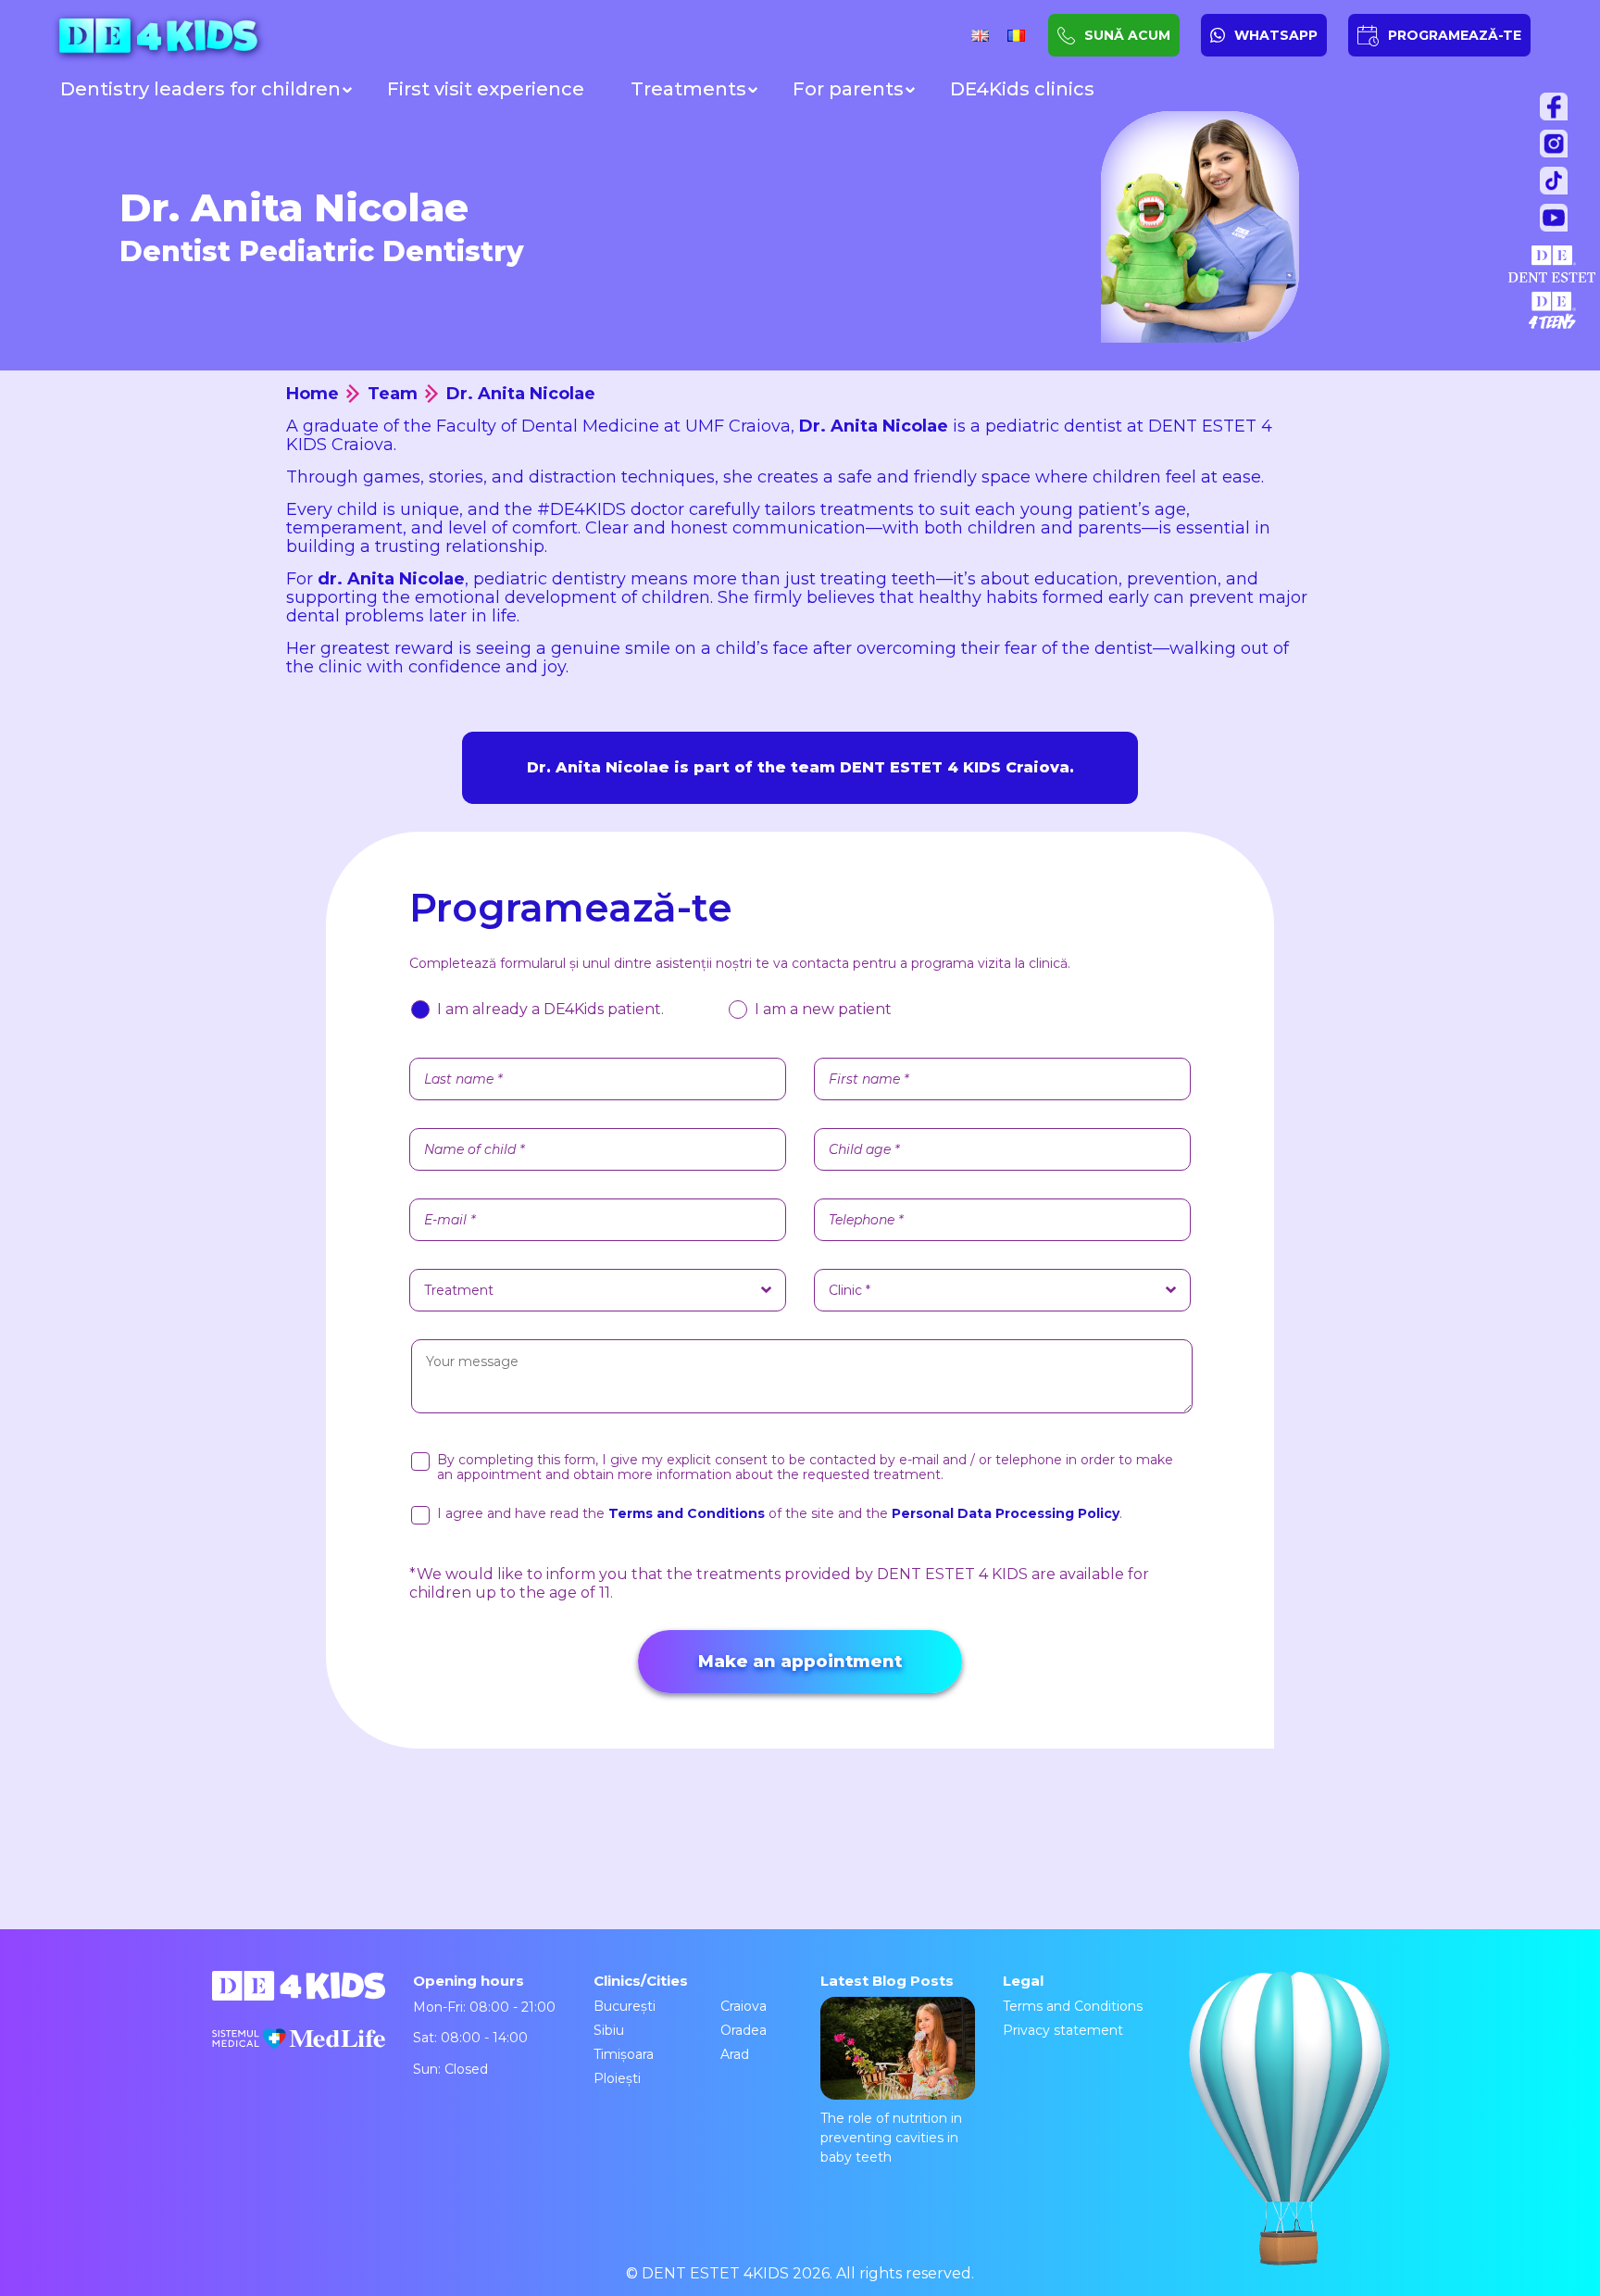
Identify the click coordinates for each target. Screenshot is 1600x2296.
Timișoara (624, 2054)
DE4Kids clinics (1022, 89)
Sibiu (609, 2030)
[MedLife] (299, 2052)
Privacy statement (1063, 2030)
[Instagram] (1558, 148)
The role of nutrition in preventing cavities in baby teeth (891, 2138)
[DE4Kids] (208, 36)
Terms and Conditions (1073, 2006)
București (625, 2006)
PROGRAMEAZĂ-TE (1455, 35)
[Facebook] (1558, 111)
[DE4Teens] (1552, 310)
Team (393, 394)
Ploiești (617, 2078)
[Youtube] (1558, 222)
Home (312, 394)
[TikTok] (1558, 185)
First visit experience (486, 89)
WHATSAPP (1276, 35)
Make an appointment (800, 1662)
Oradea (744, 2030)
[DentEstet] (1552, 264)
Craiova (744, 2006)
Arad (735, 2054)
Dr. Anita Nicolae (521, 394)
